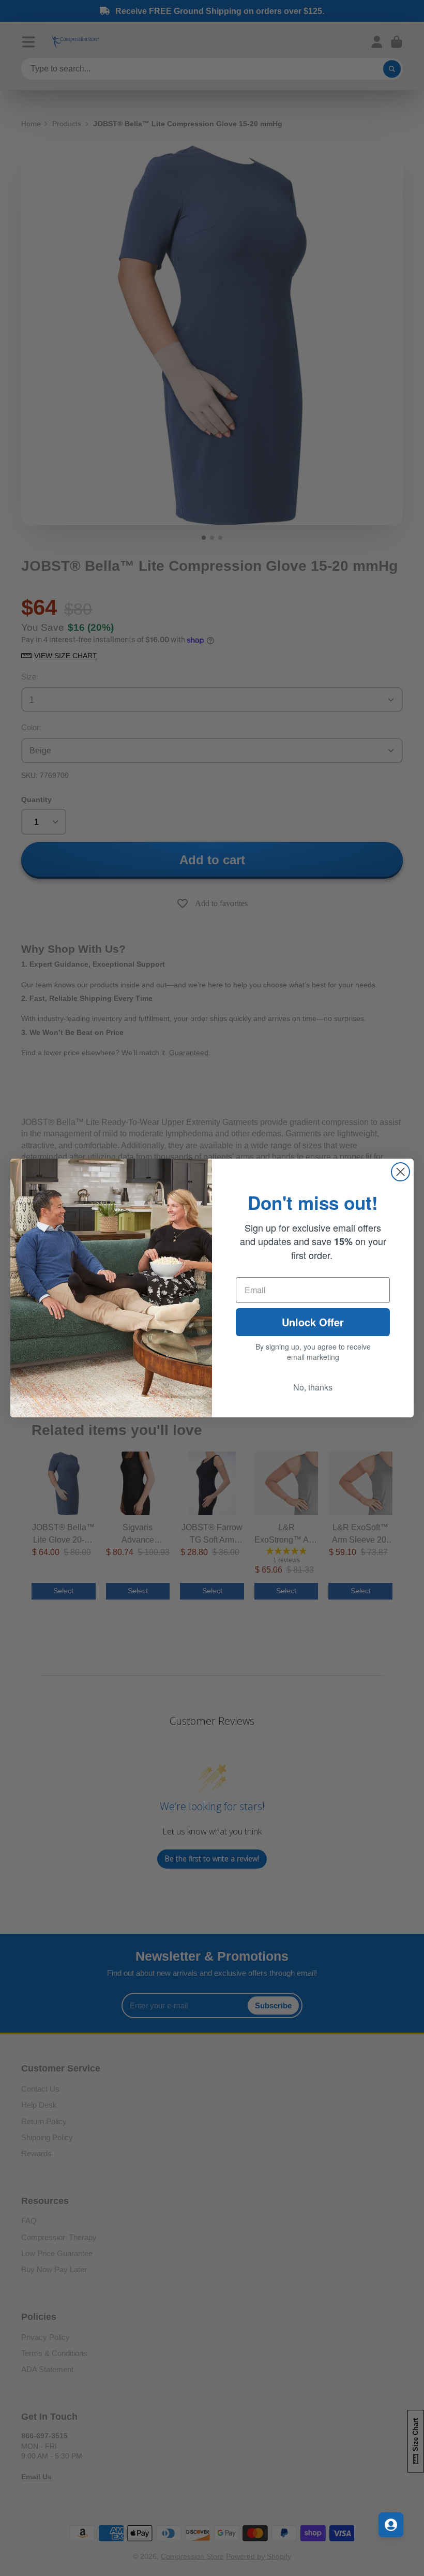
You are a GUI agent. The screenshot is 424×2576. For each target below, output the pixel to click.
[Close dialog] (400, 1172)
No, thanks (313, 1387)
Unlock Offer (313, 1322)
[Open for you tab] (391, 2525)
